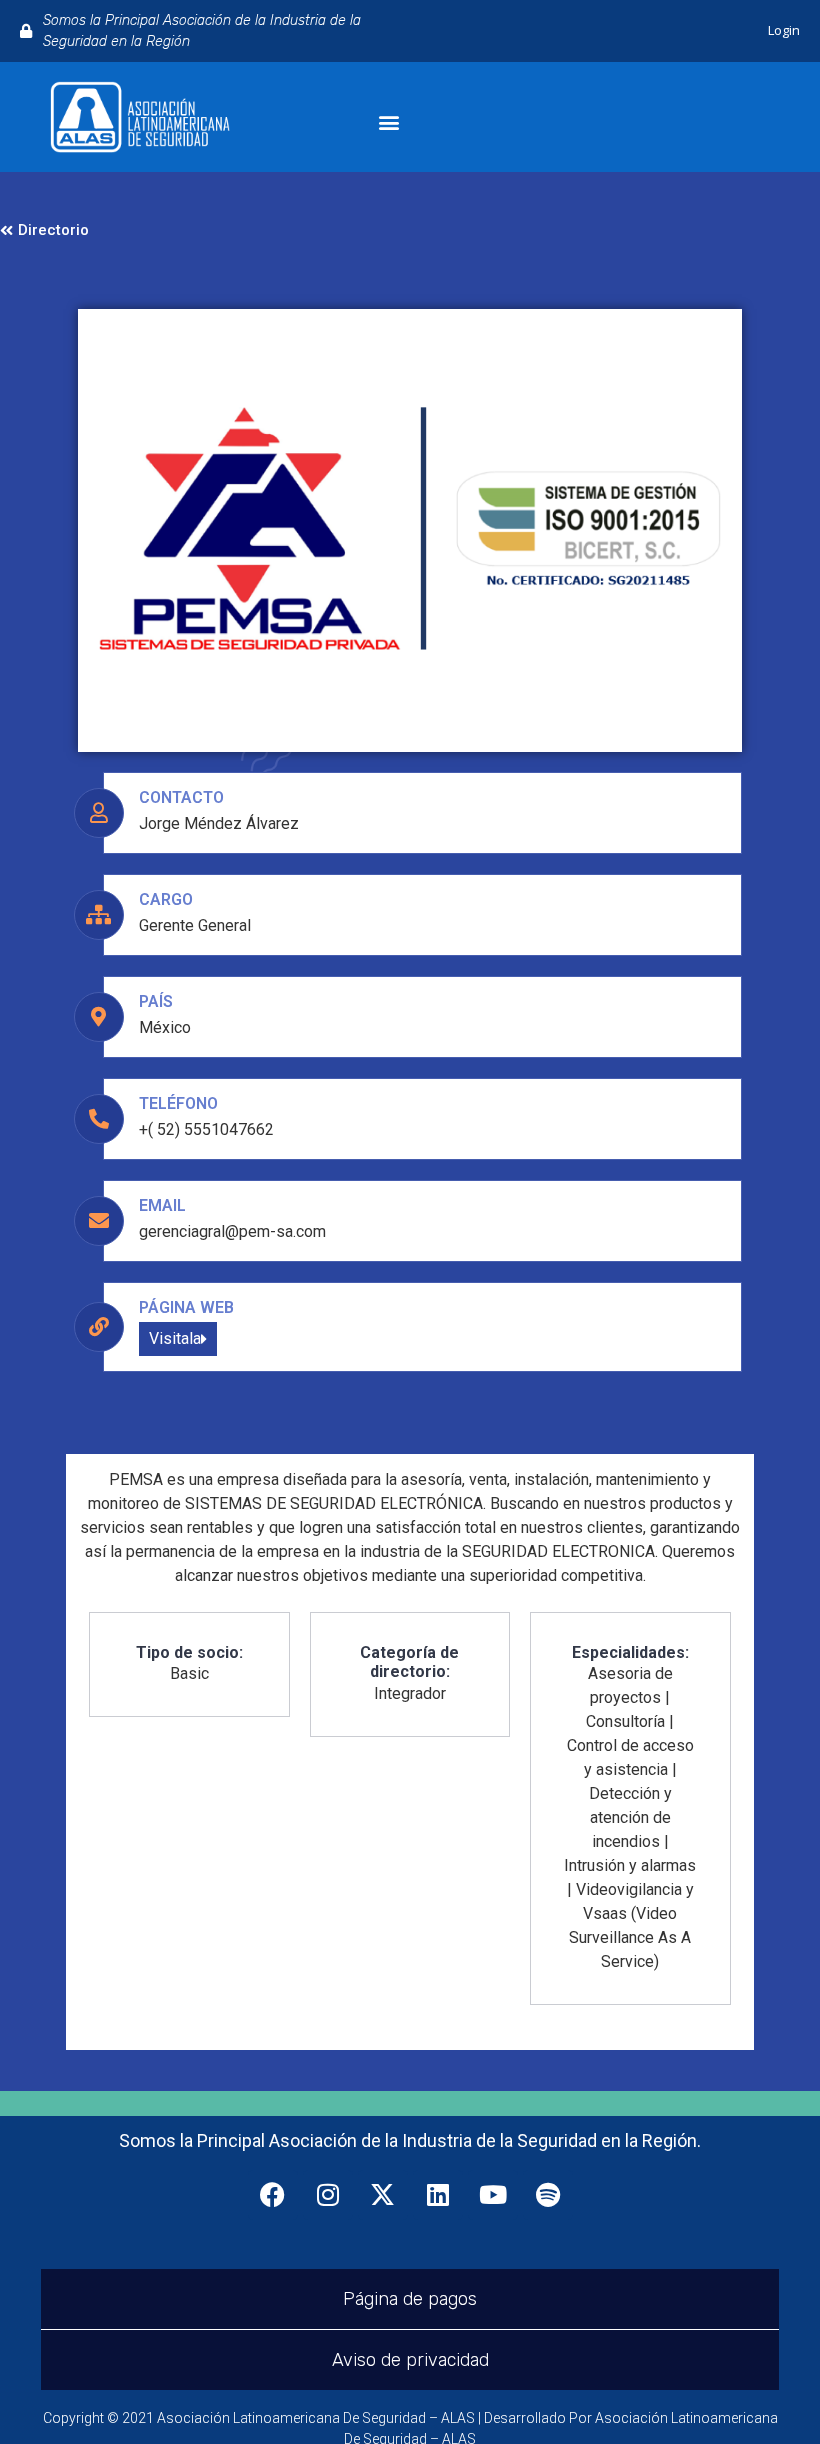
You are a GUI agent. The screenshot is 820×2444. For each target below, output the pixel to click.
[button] (389, 122)
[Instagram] (328, 2195)
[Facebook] (273, 2195)
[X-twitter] (383, 2195)
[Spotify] (548, 2195)
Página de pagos (410, 2299)
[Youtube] (493, 2195)
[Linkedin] (438, 2195)
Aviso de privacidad (410, 2360)
